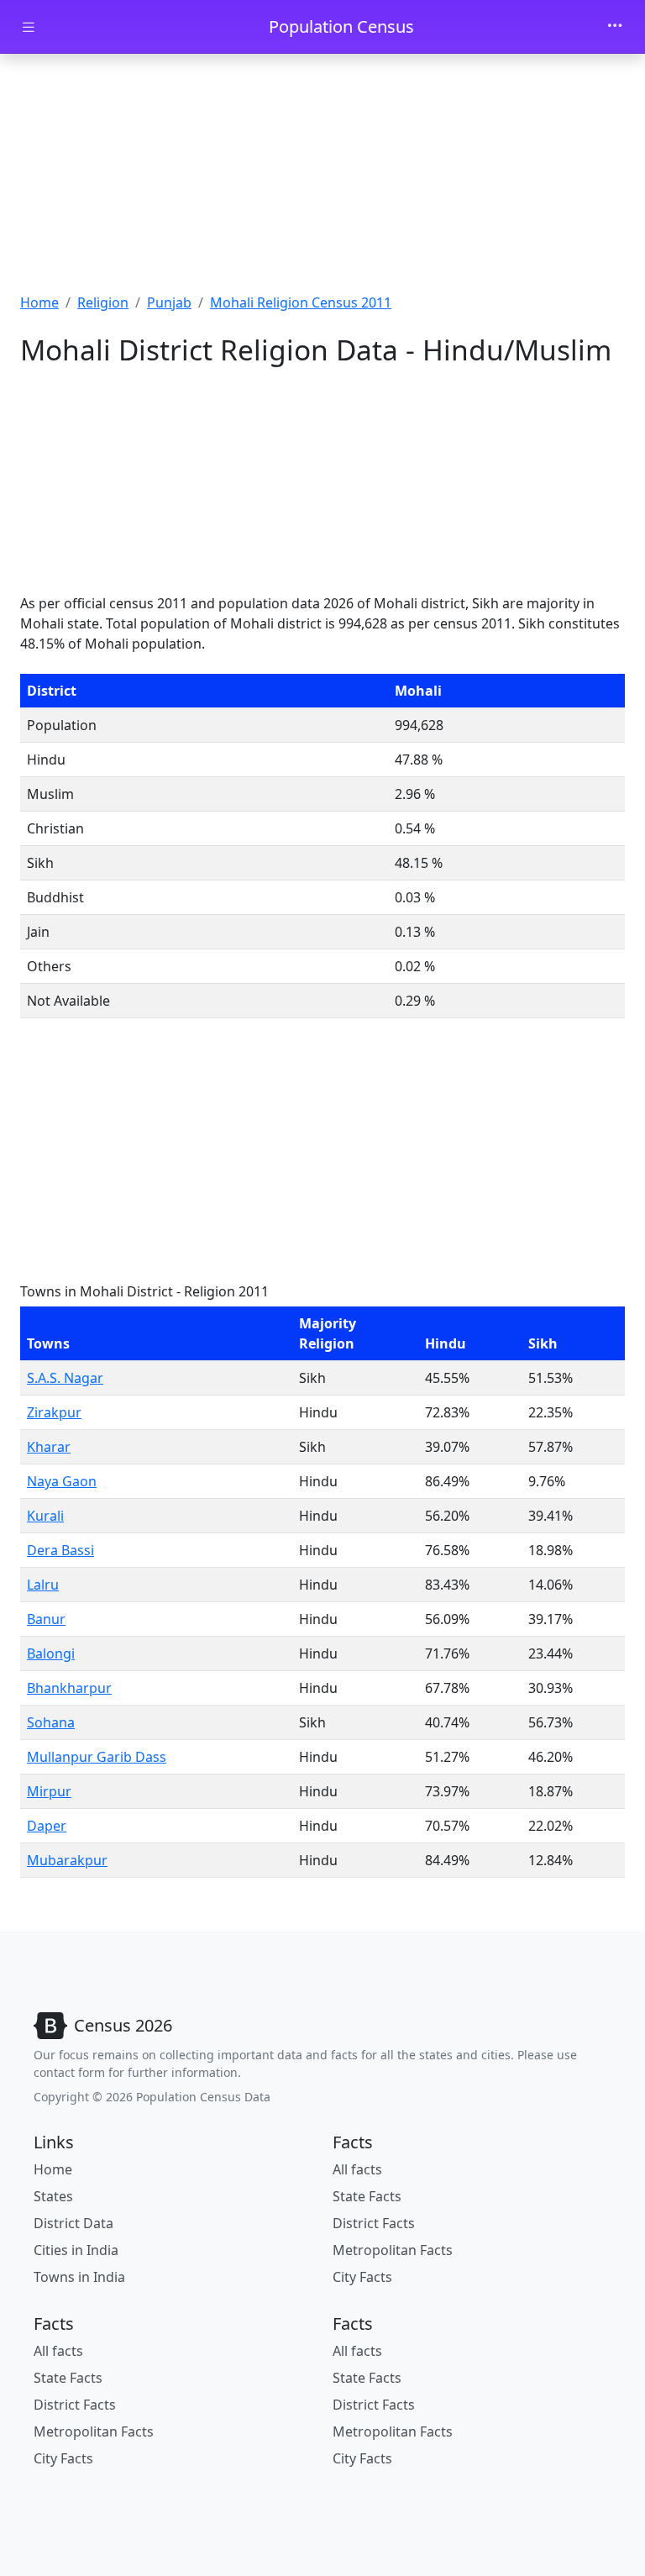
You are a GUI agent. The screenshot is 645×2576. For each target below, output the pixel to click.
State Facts (367, 2196)
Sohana (51, 1722)
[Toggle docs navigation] (29, 27)
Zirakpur (54, 1412)
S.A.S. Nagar (65, 1378)
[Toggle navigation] (615, 27)
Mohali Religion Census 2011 (301, 302)
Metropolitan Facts (393, 2250)
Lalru (43, 1585)
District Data (73, 2223)
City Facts (362, 2277)
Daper (47, 1826)
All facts (357, 2169)
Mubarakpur (67, 1860)
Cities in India (76, 2250)
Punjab (169, 302)
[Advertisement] (322, 179)
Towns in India (79, 2277)
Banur (46, 1619)
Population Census (341, 26)
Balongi (51, 1653)
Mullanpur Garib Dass (97, 1757)
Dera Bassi (60, 1550)
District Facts (374, 2223)
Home (39, 302)
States (53, 2196)
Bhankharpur (69, 1688)
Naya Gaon (62, 1481)
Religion (103, 302)
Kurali (45, 1516)
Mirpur (49, 1791)
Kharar (49, 1447)
